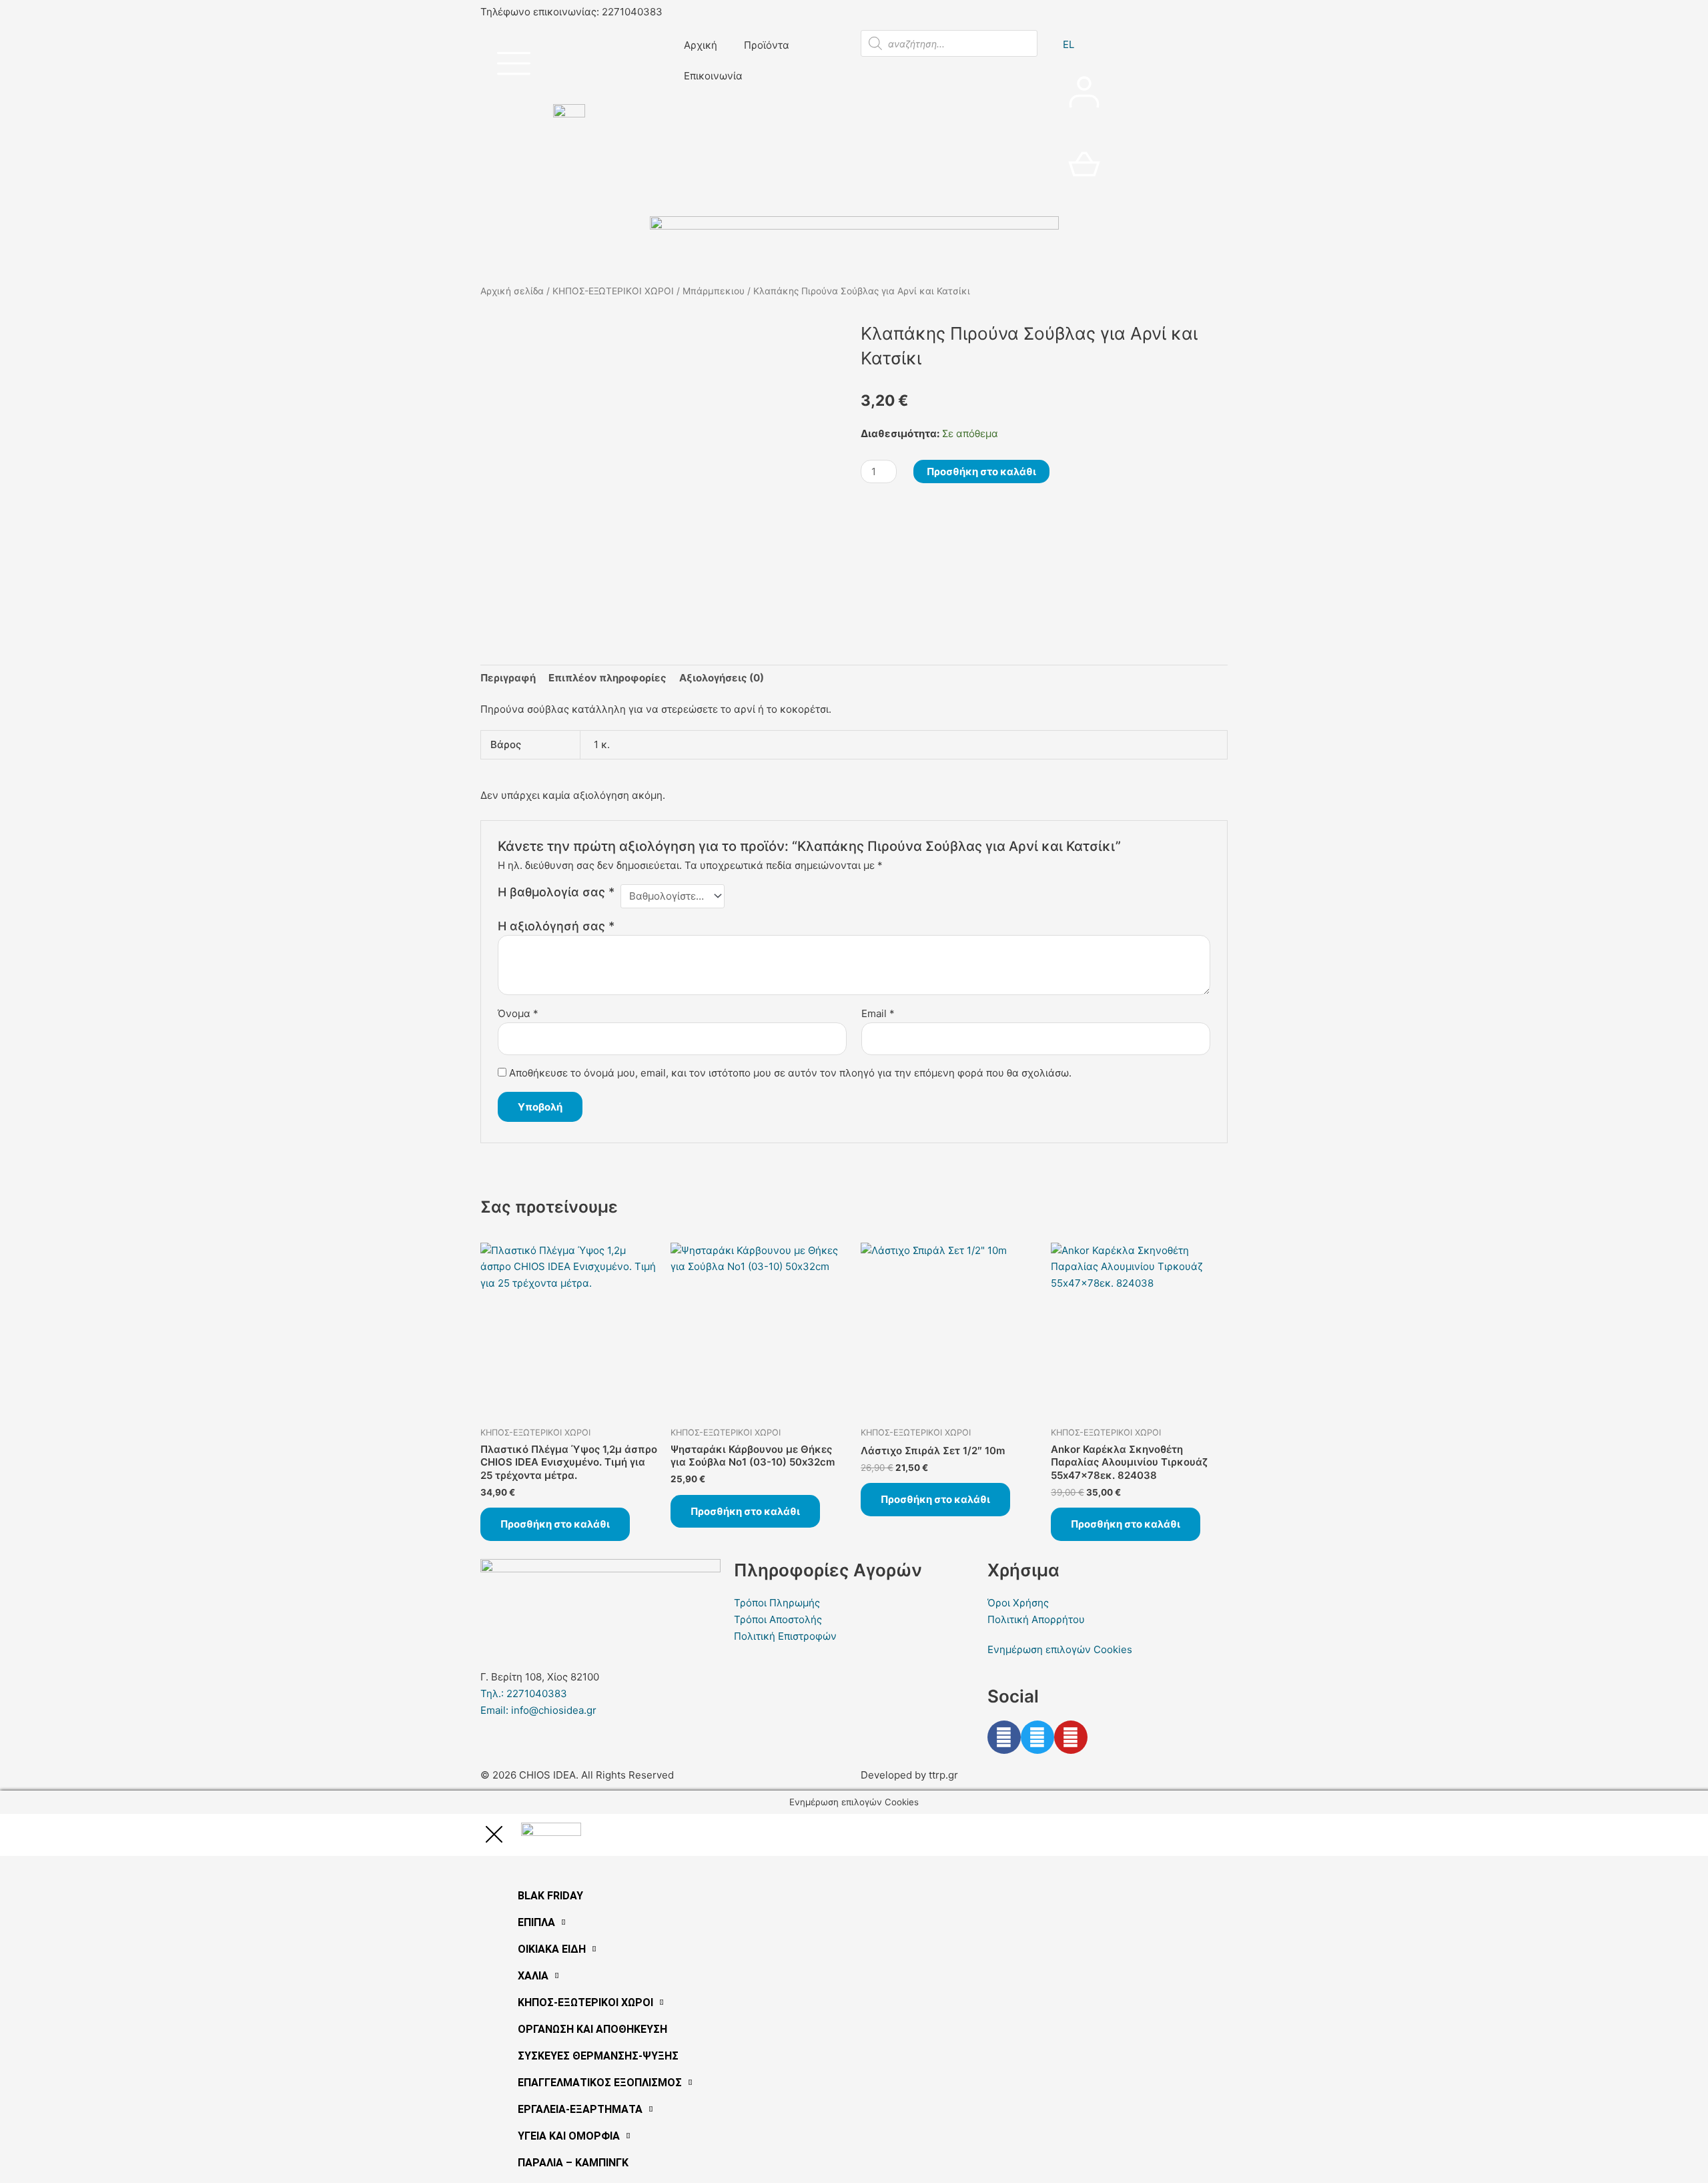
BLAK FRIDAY (550, 1896)
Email (878, 1013)
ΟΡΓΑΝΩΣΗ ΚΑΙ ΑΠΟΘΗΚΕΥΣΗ (592, 2029)
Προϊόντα (767, 45)
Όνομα (518, 1013)
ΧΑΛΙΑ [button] (533, 1976)
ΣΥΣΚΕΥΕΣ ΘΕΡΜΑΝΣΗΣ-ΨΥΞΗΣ (598, 2056)
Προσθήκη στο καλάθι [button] (555, 1524)
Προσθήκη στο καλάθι (981, 472)
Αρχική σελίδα (512, 291)
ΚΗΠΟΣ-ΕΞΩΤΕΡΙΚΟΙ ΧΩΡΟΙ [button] (585, 2002)
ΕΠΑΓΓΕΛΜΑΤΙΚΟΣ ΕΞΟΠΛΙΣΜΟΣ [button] (600, 2083)
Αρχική (701, 45)
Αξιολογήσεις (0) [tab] (722, 678)
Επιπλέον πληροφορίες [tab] (607, 678)
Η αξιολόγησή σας (556, 926)
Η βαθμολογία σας (556, 892)
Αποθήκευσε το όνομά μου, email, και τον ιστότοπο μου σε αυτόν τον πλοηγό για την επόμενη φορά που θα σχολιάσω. (790, 1073)
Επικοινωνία (713, 76)
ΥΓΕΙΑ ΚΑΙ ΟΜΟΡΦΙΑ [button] (569, 2136)
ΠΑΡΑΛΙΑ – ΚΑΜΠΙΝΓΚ (573, 2163)
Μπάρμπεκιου (714, 291)
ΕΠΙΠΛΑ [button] (536, 1922)
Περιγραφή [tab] (508, 678)
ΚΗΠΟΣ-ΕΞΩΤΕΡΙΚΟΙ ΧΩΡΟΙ (613, 291)
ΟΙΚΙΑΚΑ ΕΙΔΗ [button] (552, 1949)
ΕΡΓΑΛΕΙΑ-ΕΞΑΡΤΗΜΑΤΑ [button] (580, 2109)
